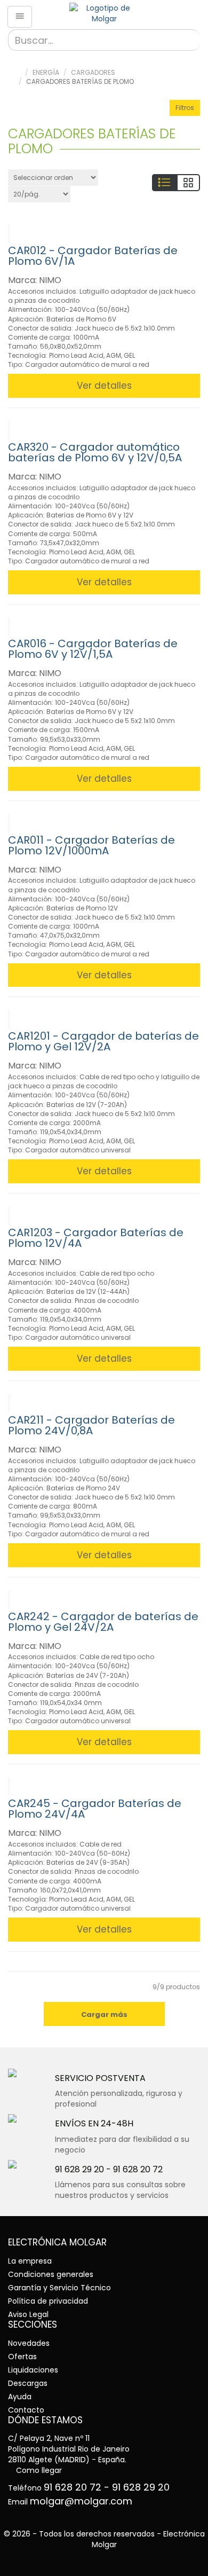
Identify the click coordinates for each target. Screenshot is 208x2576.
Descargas (28, 2383)
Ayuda (20, 2397)
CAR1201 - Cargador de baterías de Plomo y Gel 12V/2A (103, 1041)
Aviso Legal (28, 2314)
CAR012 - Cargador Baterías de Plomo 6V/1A (93, 256)
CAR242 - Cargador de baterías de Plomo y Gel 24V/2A (103, 1622)
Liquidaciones (33, 2370)
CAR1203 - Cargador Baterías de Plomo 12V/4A (96, 1238)
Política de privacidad (48, 2301)
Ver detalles (104, 386)
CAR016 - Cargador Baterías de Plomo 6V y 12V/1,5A (93, 649)
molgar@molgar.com (81, 2501)
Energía (46, 72)
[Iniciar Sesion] (192, 14)
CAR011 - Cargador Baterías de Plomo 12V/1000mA (91, 845)
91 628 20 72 (138, 2169)
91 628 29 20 (79, 2169)
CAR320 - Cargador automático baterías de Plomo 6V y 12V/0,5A (95, 452)
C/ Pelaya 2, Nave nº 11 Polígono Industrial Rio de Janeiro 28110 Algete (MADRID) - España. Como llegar (69, 2454)
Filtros (185, 108)
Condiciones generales (51, 2274)
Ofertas (22, 2357)
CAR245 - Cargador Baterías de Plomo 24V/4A (95, 1809)
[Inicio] (104, 13)
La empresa (30, 2261)
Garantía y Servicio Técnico (59, 2288)
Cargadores (93, 72)
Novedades (29, 2343)
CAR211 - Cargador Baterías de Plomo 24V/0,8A (91, 1425)
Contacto (26, 2410)
